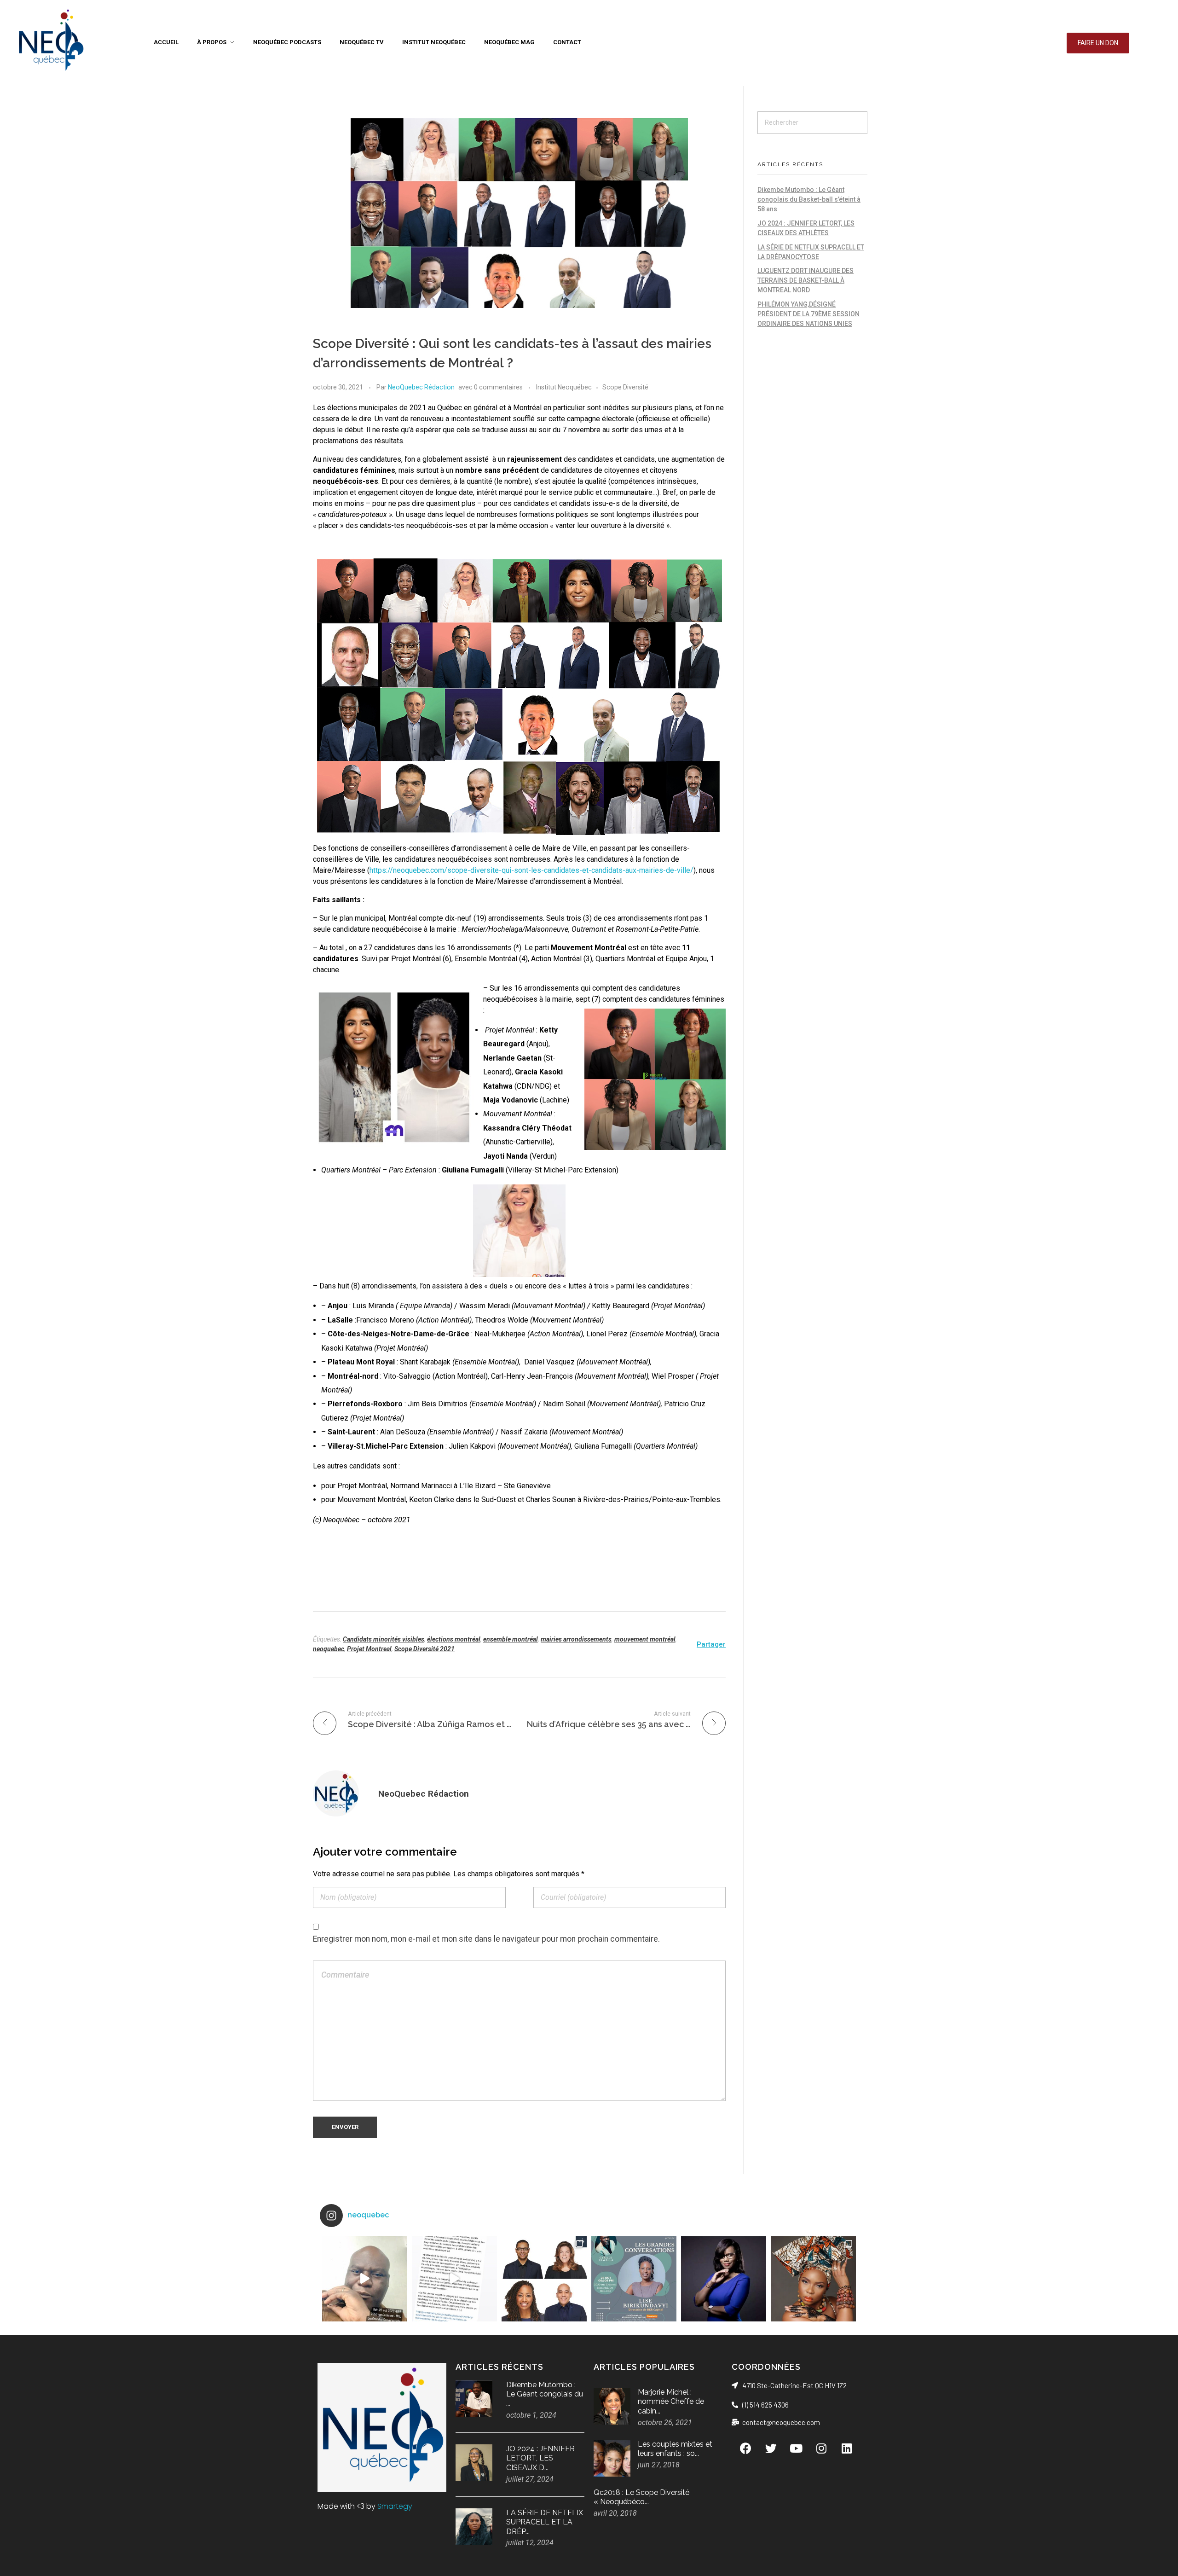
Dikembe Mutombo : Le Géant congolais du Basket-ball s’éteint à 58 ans (809, 199)
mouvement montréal (645, 1639)
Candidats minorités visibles (384, 1639)
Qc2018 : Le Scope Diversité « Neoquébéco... (641, 2497)
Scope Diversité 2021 (424, 1649)
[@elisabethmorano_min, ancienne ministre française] (724, 2279)
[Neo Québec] (51, 41)
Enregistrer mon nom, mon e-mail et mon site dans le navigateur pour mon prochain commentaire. (486, 1939)
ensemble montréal (511, 1639)
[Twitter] (771, 2448)
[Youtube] (796, 2448)
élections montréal (454, 1639)
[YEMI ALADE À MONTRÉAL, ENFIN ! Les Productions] (813, 2279)
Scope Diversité (625, 387)
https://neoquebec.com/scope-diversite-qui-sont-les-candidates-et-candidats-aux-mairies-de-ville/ (531, 870)
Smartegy (395, 2506)
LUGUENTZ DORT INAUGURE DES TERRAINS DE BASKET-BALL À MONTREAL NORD (806, 280)
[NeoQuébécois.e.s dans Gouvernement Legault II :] (544, 2279)
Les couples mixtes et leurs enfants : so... (675, 2449)
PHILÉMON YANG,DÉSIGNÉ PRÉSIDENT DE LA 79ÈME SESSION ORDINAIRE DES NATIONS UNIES (808, 314)
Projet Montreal (369, 1649)
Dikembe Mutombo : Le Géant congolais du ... (545, 2394)
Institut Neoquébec (564, 387)
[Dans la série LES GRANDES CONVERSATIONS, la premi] (634, 2279)
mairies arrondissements (576, 1639)
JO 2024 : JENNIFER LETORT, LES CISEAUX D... (540, 2458)
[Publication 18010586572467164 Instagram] (454, 2279)
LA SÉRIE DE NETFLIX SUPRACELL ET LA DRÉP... (545, 2522)
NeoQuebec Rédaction (421, 387)
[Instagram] (821, 2448)
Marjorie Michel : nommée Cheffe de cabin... (671, 2402)
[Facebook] (745, 2448)
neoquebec (329, 1649)
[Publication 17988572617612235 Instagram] (365, 2279)
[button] (1098, 43)
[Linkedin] (847, 2448)
